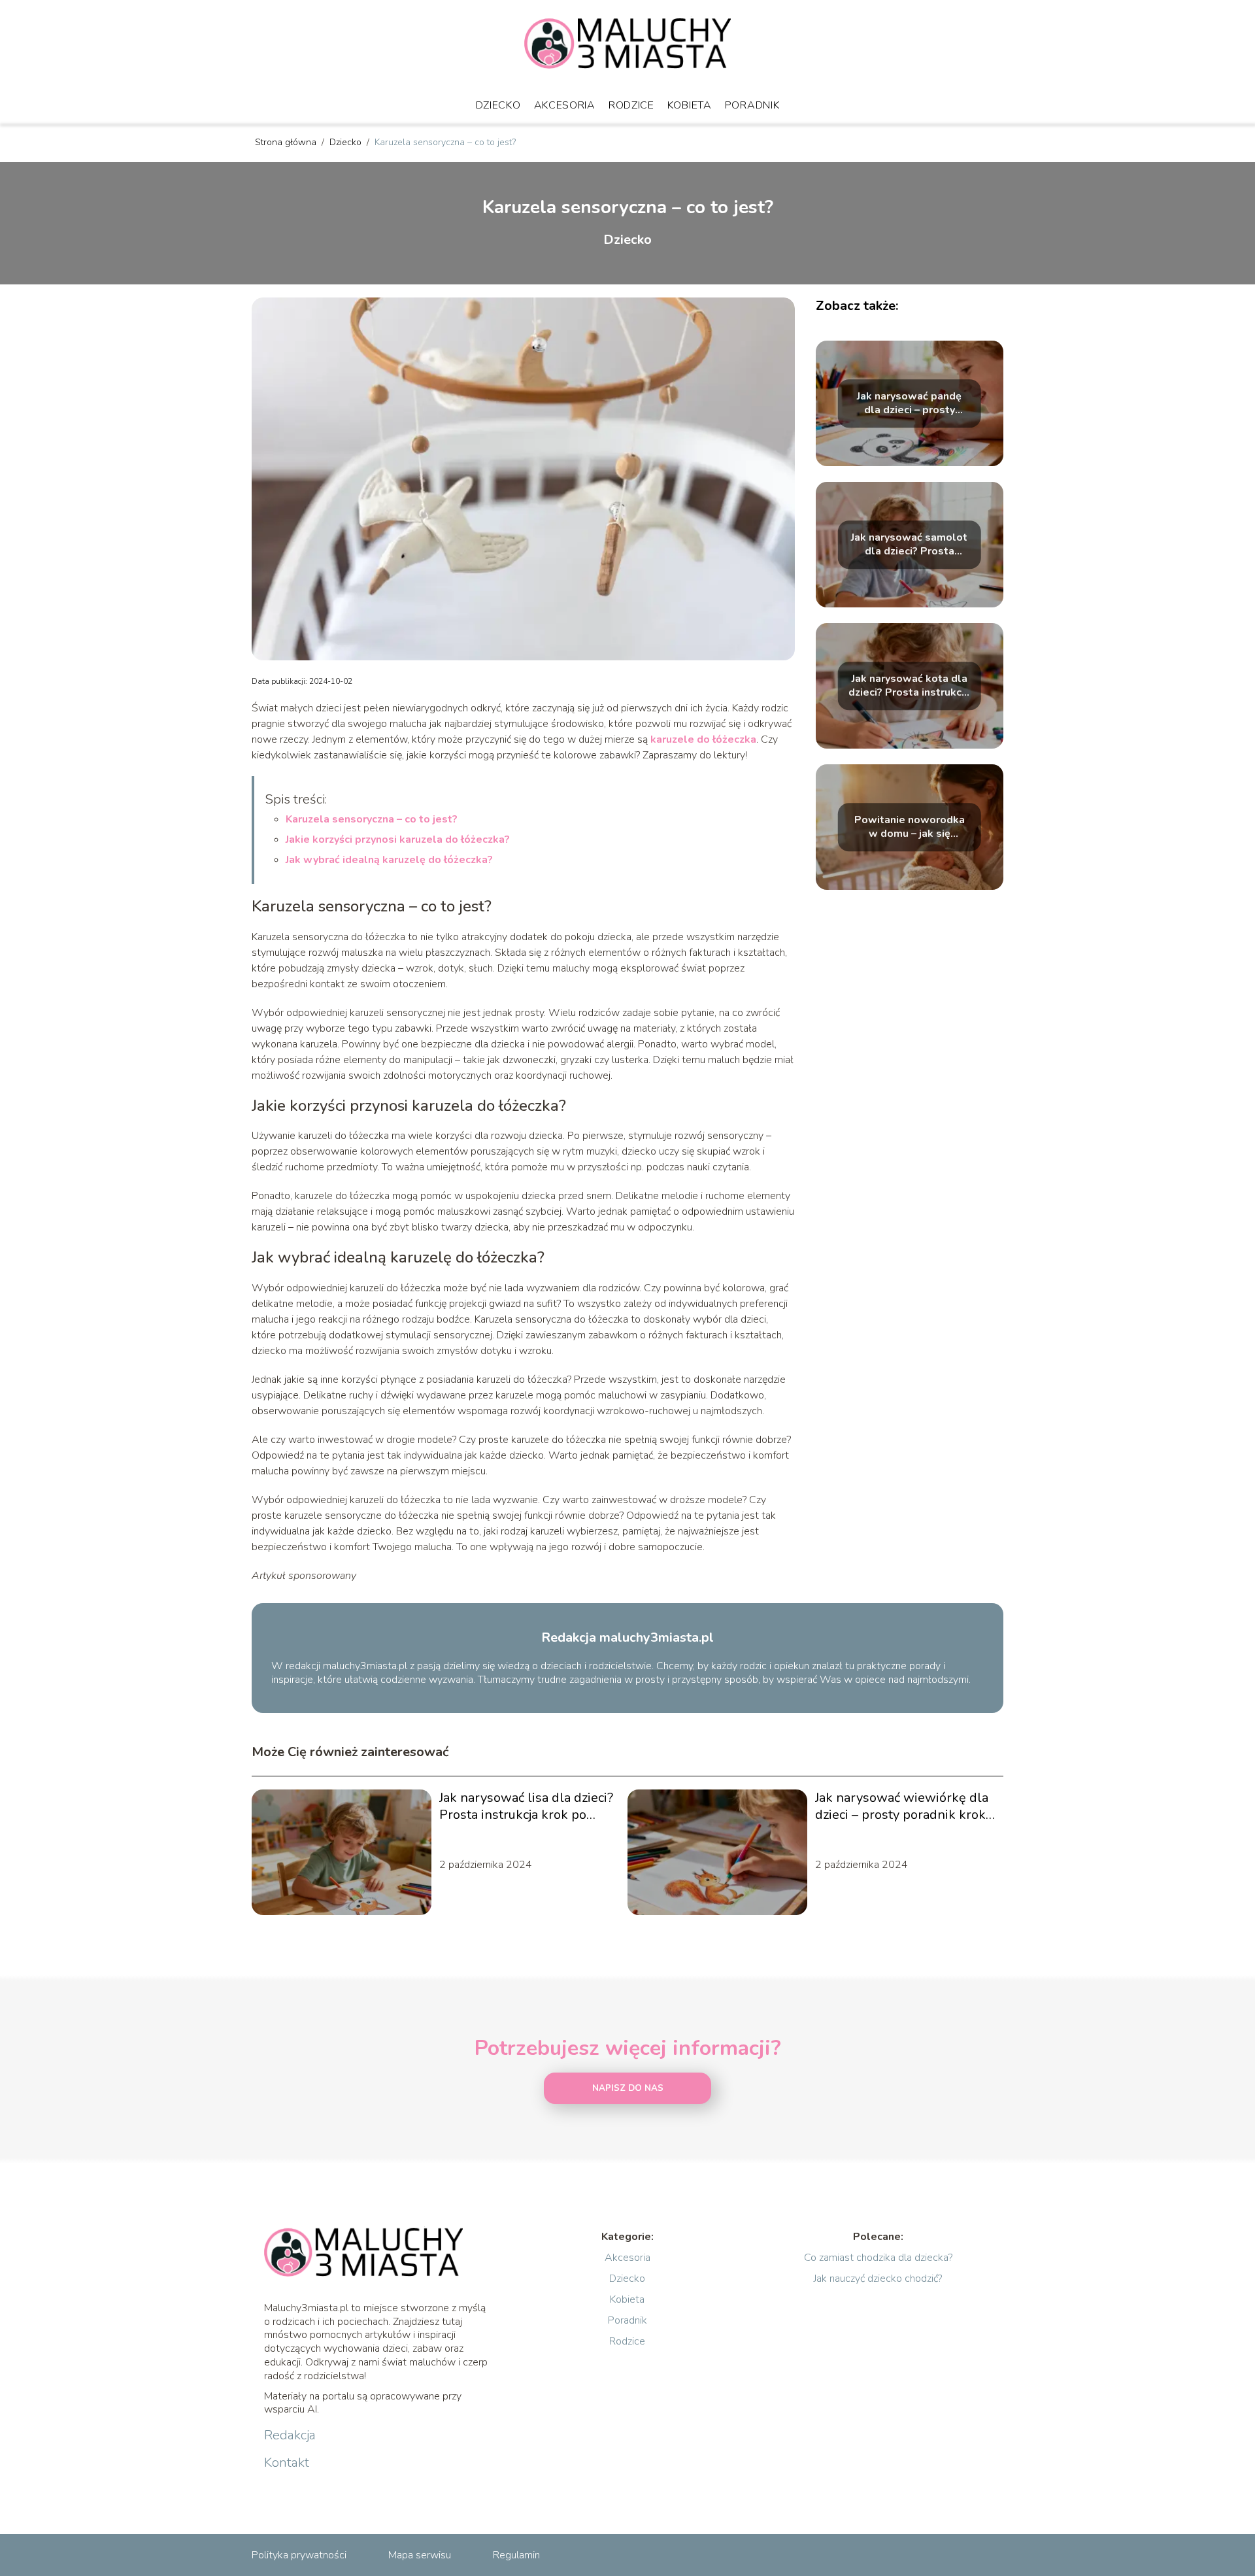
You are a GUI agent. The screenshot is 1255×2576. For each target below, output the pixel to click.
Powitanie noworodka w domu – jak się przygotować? (910, 827)
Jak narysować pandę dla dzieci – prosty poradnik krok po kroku (909, 403)
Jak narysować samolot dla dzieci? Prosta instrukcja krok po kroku (910, 545)
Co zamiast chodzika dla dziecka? (878, 2258)
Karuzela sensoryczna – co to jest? (372, 819)
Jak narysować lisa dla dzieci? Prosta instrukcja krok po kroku (526, 1806)
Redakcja (290, 2435)
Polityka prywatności (299, 2555)
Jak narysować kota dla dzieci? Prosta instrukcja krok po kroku (909, 686)
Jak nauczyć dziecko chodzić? (878, 2279)
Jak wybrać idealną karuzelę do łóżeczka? (389, 860)
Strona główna (287, 142)
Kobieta (690, 105)
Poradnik (752, 105)
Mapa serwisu (420, 2555)
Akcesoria (565, 105)
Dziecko (498, 105)
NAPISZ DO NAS (628, 2088)
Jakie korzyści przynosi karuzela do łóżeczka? (398, 839)
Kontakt (287, 2463)
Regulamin (516, 2555)
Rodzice (631, 105)
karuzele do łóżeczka (703, 739)
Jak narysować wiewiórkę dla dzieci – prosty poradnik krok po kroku (902, 1806)
